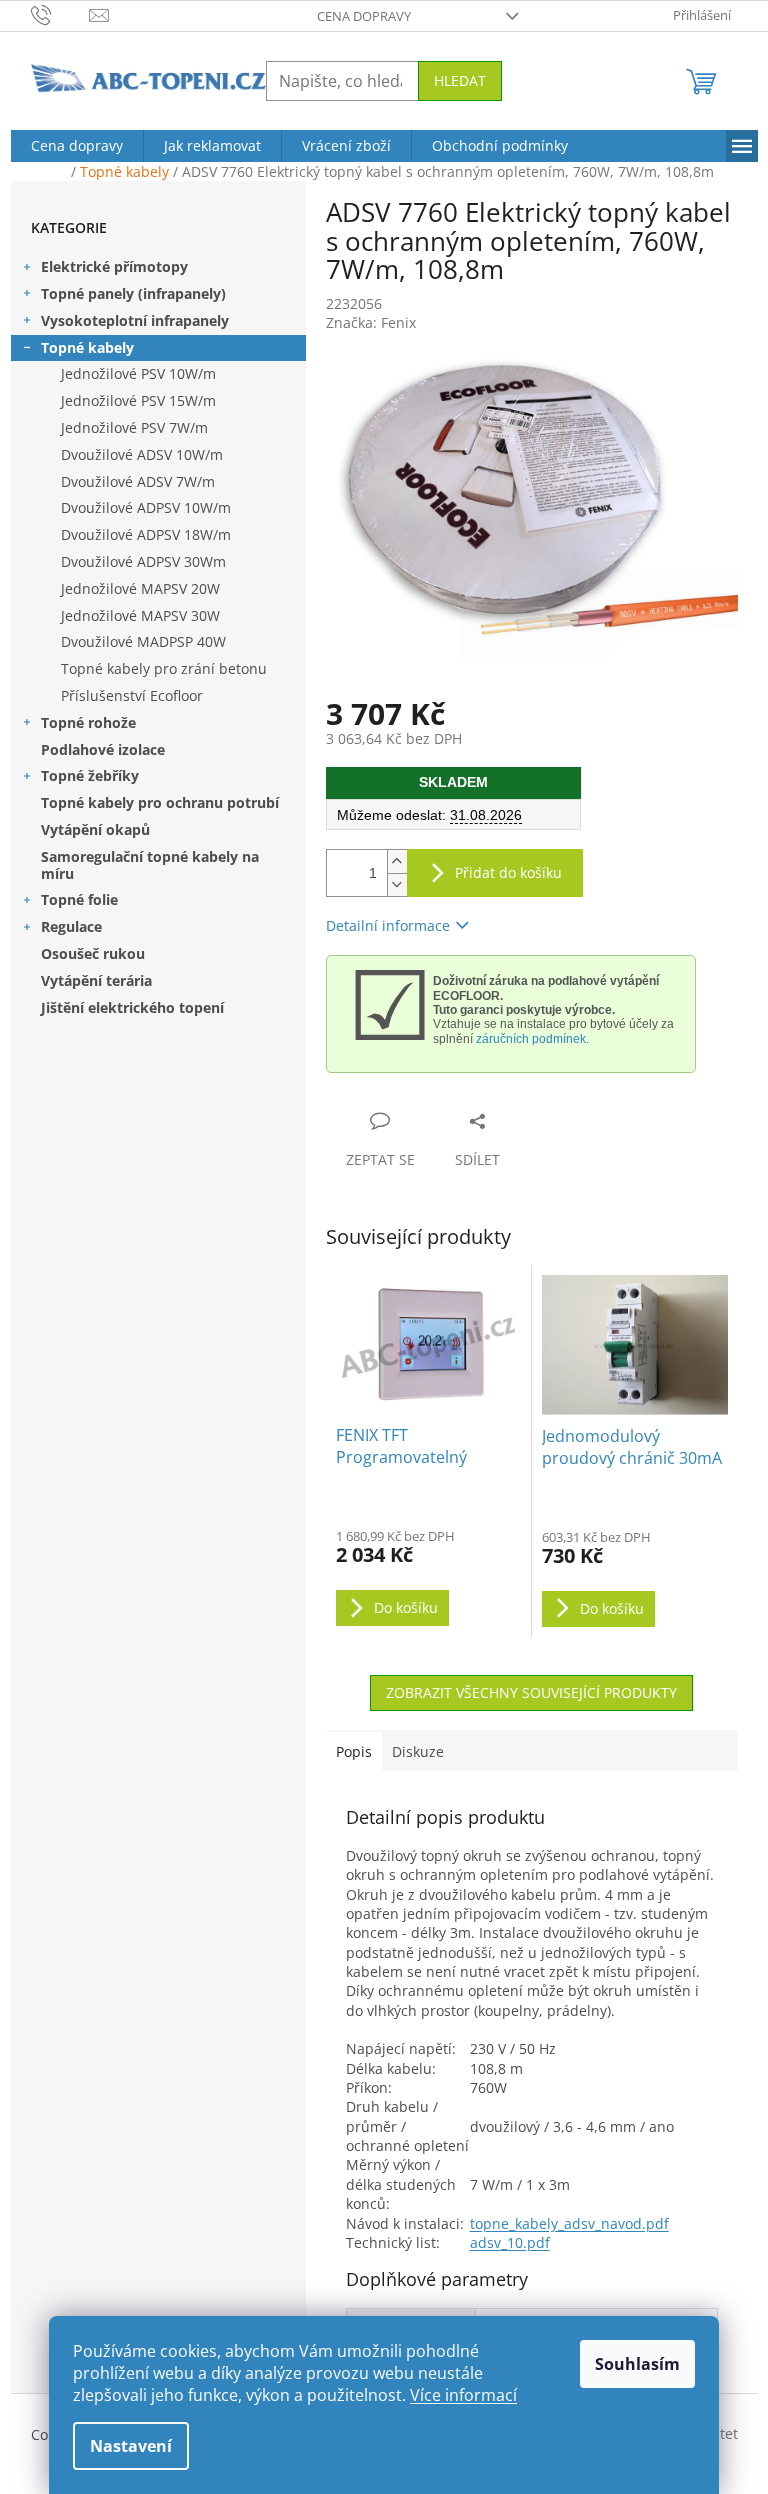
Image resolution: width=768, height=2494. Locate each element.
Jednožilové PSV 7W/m (134, 427)
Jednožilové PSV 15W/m (138, 400)
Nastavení (131, 2446)
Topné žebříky (90, 775)
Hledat (460, 80)
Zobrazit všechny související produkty (531, 1692)
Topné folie (79, 899)
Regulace (71, 926)
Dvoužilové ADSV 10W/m (142, 454)
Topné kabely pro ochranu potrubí (160, 802)
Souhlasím (637, 2364)
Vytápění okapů (95, 829)
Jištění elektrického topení (132, 1007)
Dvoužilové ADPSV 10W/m (146, 507)
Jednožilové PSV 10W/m (138, 373)
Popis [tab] (354, 1751)
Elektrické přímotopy (114, 266)
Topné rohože (88, 722)
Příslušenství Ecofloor (132, 695)
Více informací (463, 2395)
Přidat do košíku (508, 872)
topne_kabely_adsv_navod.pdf (569, 2223)
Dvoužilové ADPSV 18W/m (146, 534)
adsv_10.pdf (510, 2242)
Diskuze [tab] (418, 1751)
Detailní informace (388, 925)
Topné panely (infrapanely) (133, 293)
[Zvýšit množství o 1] (397, 861)
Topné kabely (87, 347)
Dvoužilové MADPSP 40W (143, 641)
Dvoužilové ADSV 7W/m (138, 481)
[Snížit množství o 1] (397, 884)
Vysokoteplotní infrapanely (135, 320)
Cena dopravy (364, 16)
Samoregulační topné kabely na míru (150, 865)
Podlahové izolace (103, 749)
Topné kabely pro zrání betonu (164, 668)
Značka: (371, 322)
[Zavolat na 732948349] (60, 14)
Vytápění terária (96, 980)
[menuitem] (77, 146)
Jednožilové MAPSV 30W (140, 615)
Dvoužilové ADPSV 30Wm (143, 561)
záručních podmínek (531, 1039)
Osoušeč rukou (93, 953)
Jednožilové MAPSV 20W (140, 588)
